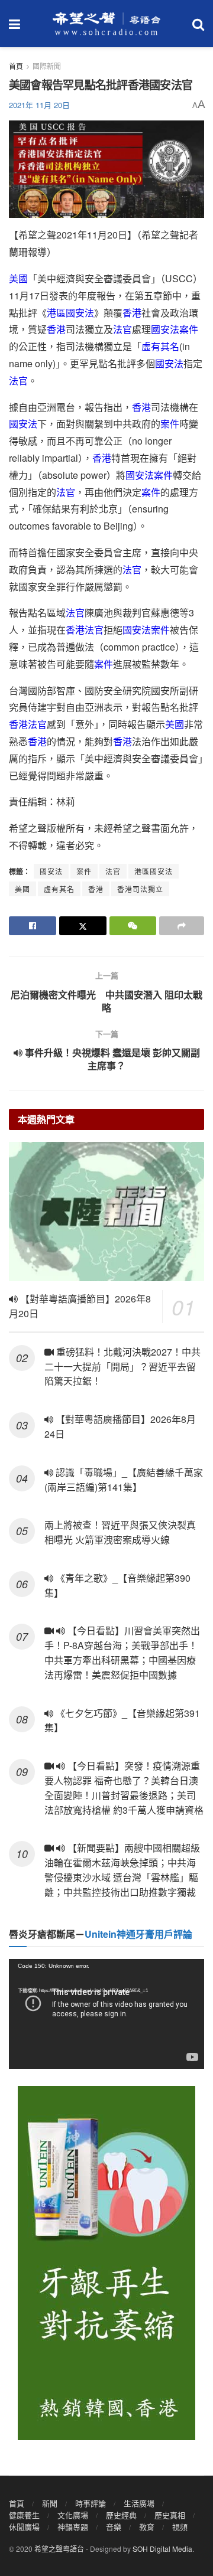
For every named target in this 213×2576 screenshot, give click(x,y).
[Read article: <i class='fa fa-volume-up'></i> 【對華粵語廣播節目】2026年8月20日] (106, 1212)
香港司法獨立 (140, 889)
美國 (18, 278)
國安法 (165, 329)
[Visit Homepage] (106, 24)
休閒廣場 (24, 2527)
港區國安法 (70, 313)
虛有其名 (160, 346)
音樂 (114, 2527)
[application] (106, 2014)
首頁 (16, 66)
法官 (122, 329)
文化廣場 (73, 2515)
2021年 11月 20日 (39, 105)
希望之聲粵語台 (59, 2549)
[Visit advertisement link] (106, 2263)
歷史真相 (170, 2515)
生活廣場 (139, 2503)
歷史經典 (121, 2515)
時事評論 (91, 2503)
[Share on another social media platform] (182, 926)
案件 (189, 329)
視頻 (180, 2527)
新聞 (50, 2503)
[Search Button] (198, 24)
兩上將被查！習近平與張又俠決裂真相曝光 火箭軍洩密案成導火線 (120, 1532)
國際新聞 (47, 66)
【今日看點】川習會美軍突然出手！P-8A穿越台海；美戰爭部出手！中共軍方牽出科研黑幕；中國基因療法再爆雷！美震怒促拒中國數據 (122, 1652)
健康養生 (24, 2515)
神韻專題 (73, 2527)
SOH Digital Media (162, 2549)
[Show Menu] (14, 24)
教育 (147, 2527)
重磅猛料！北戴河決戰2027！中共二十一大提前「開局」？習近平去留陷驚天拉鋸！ (122, 1367)
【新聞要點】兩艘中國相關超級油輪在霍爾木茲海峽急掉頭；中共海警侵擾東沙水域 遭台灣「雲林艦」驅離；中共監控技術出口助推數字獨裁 (122, 1870)
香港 (132, 313)
